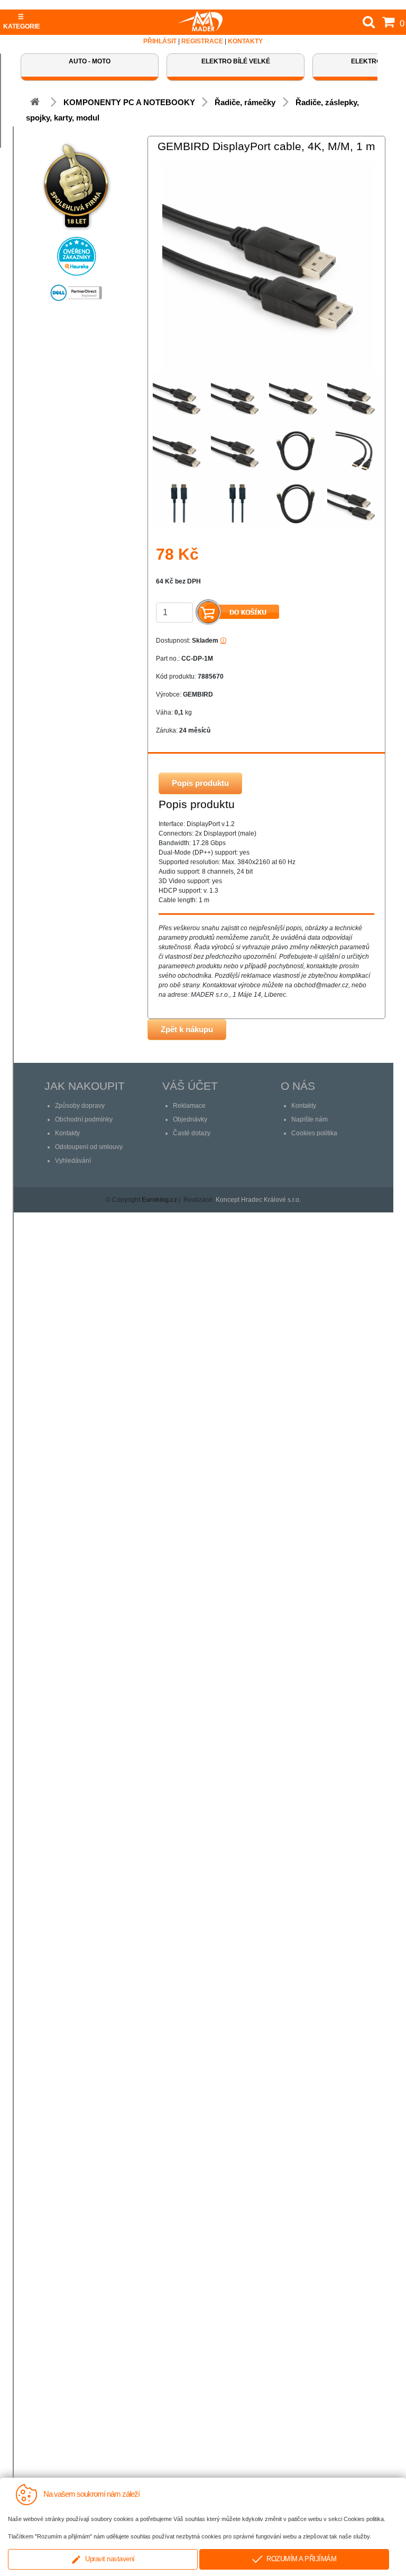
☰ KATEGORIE (22, 22)
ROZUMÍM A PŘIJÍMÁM (299, 2559)
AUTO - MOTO (90, 61)
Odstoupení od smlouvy (89, 1147)
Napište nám (310, 1119)
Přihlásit (160, 41)
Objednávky (190, 1119)
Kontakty (245, 41)
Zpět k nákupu (187, 1029)
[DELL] (76, 290)
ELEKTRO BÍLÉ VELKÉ (236, 61)
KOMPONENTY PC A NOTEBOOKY (129, 102)
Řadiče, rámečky (246, 102)
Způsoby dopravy (80, 1106)
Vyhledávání (73, 1161)
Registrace (202, 41)
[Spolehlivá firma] (76, 183)
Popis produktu (200, 783)
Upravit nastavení (108, 2559)
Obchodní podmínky (84, 1119)
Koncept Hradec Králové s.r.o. (258, 1200)
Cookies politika (314, 1133)
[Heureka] (76, 253)
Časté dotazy (192, 1133)
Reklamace (189, 1106)
